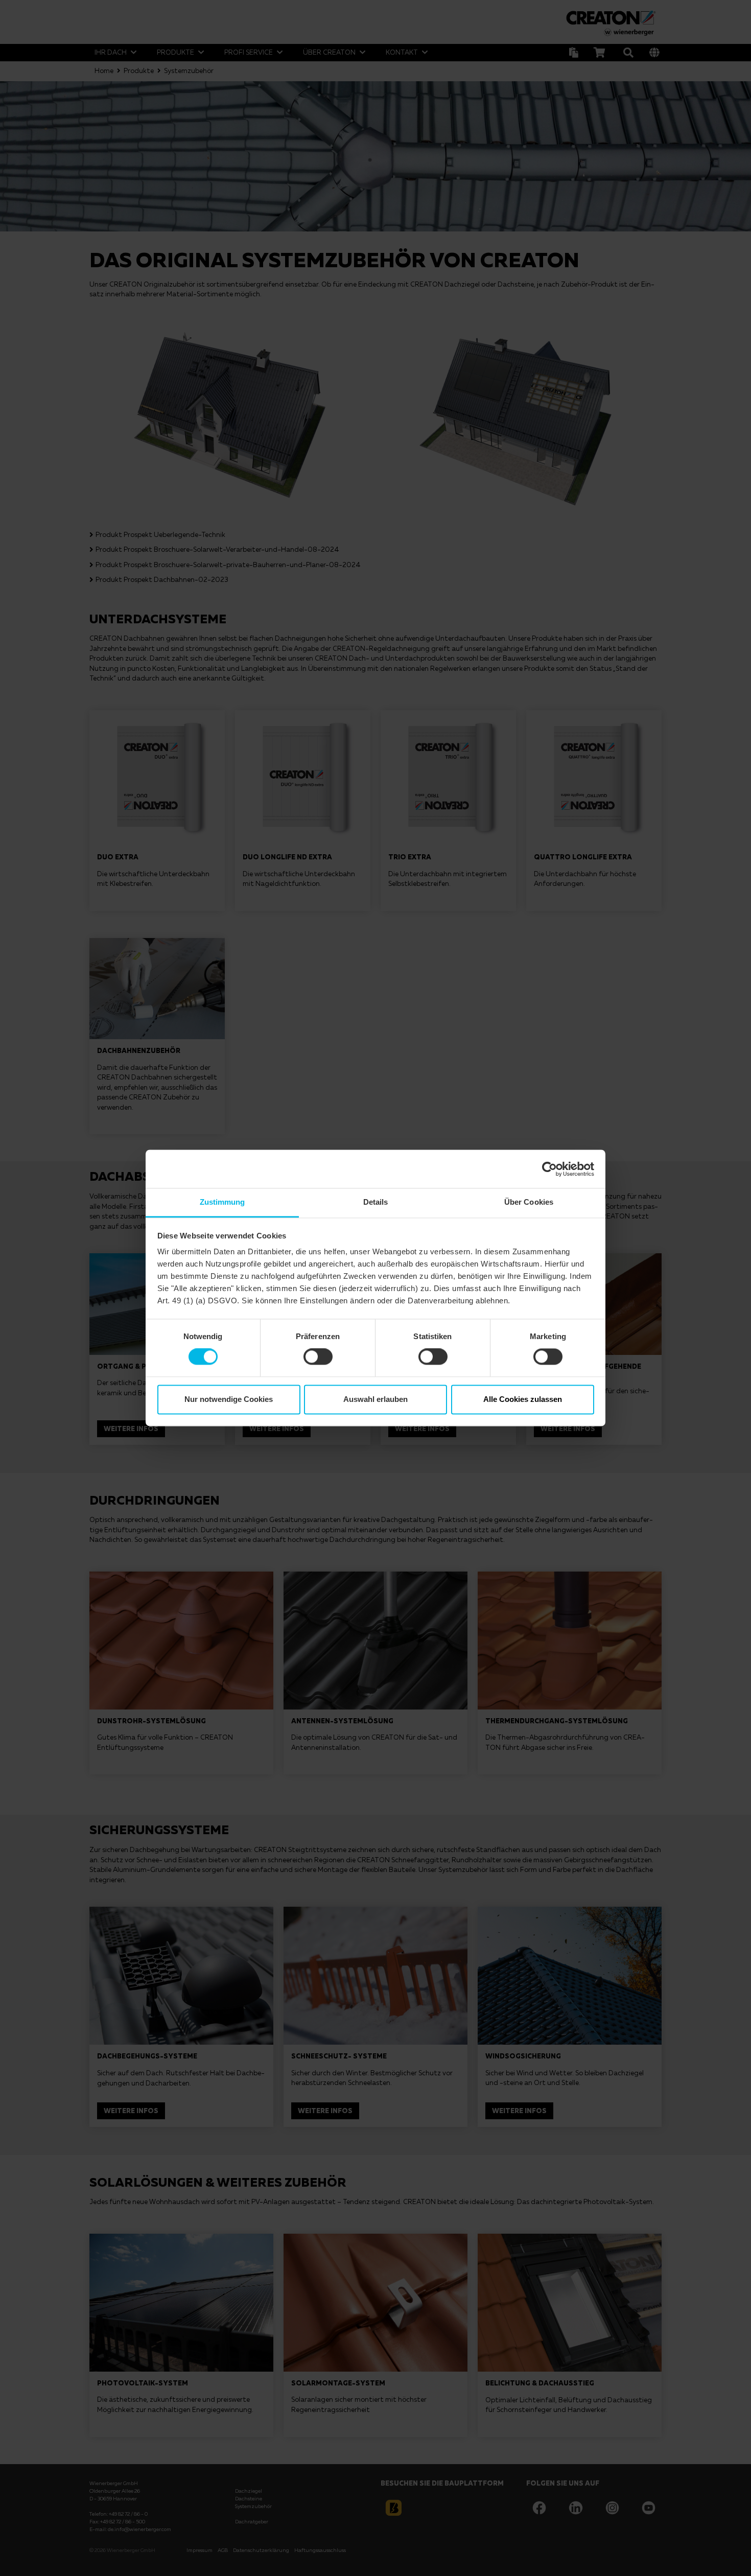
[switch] (318, 1357)
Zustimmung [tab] (222, 1202)
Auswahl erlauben (375, 1399)
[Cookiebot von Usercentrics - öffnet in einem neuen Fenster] (549, 1169)
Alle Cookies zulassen (523, 1399)
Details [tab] (376, 1202)
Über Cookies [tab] (529, 1202)
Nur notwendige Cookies (229, 1399)
